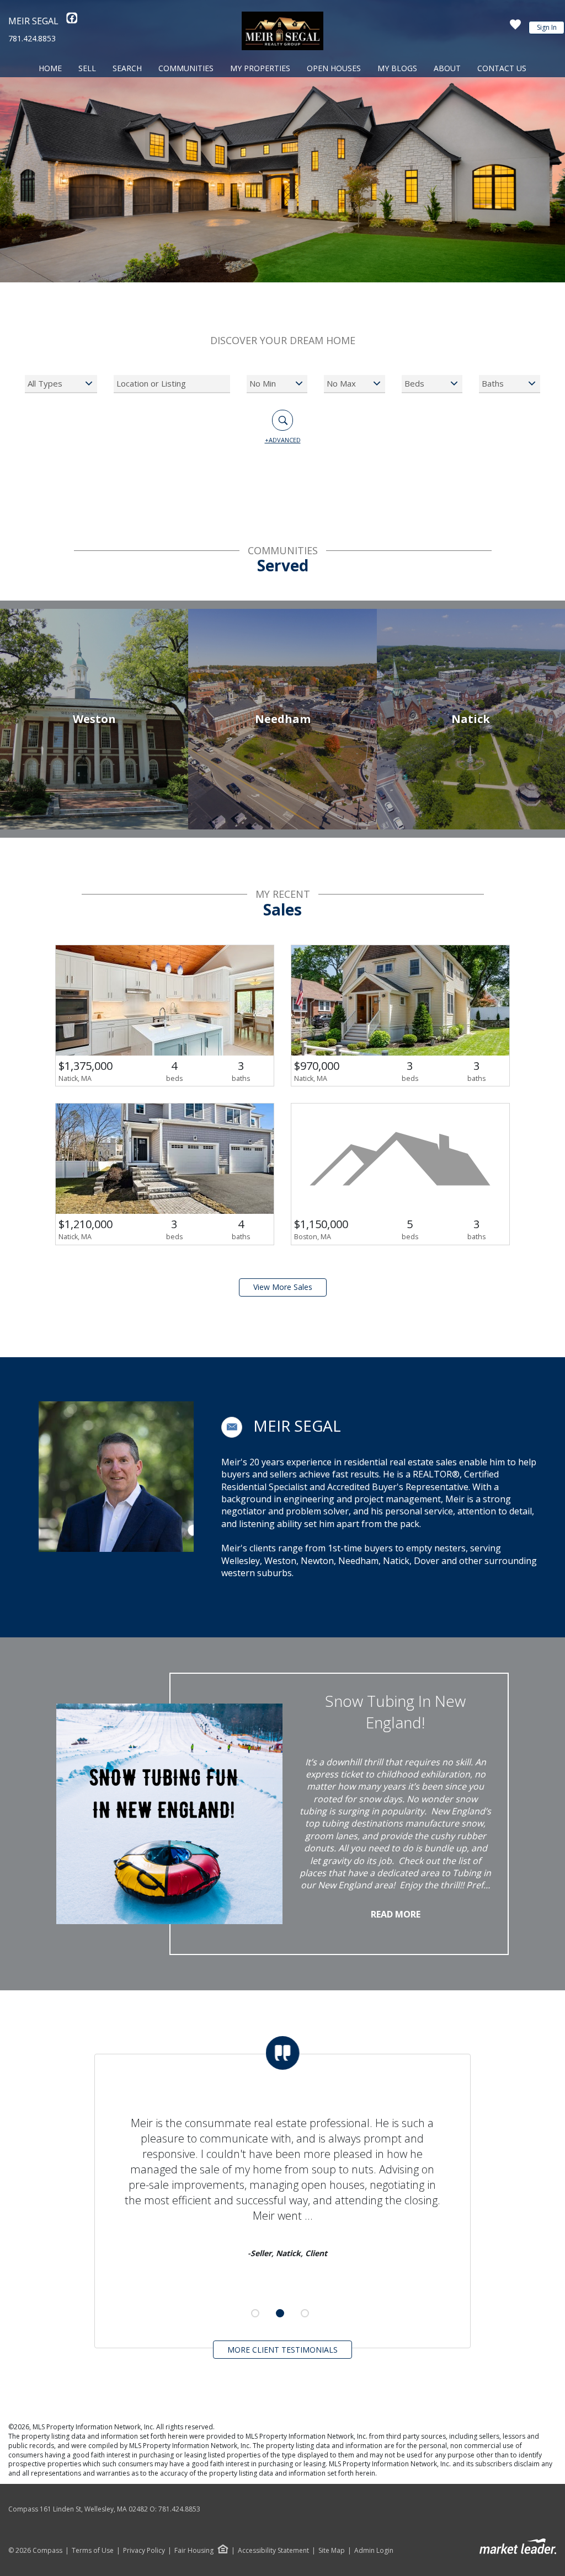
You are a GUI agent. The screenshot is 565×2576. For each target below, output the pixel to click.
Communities (186, 68)
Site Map (332, 2551)
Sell (87, 68)
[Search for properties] (282, 420)
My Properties (260, 68)
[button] (232, 1427)
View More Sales (283, 1287)
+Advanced (283, 440)
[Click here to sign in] (515, 28)
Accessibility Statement (273, 2551)
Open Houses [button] (334, 68)
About (447, 68)
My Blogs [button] (397, 68)
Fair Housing (194, 2550)
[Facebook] (72, 21)
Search (127, 68)
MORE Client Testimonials (282, 2350)
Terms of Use (93, 2551)
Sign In (547, 27)
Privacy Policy (144, 2551)
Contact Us (502, 68)
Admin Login (374, 2551)
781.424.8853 (32, 38)
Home (50, 68)
